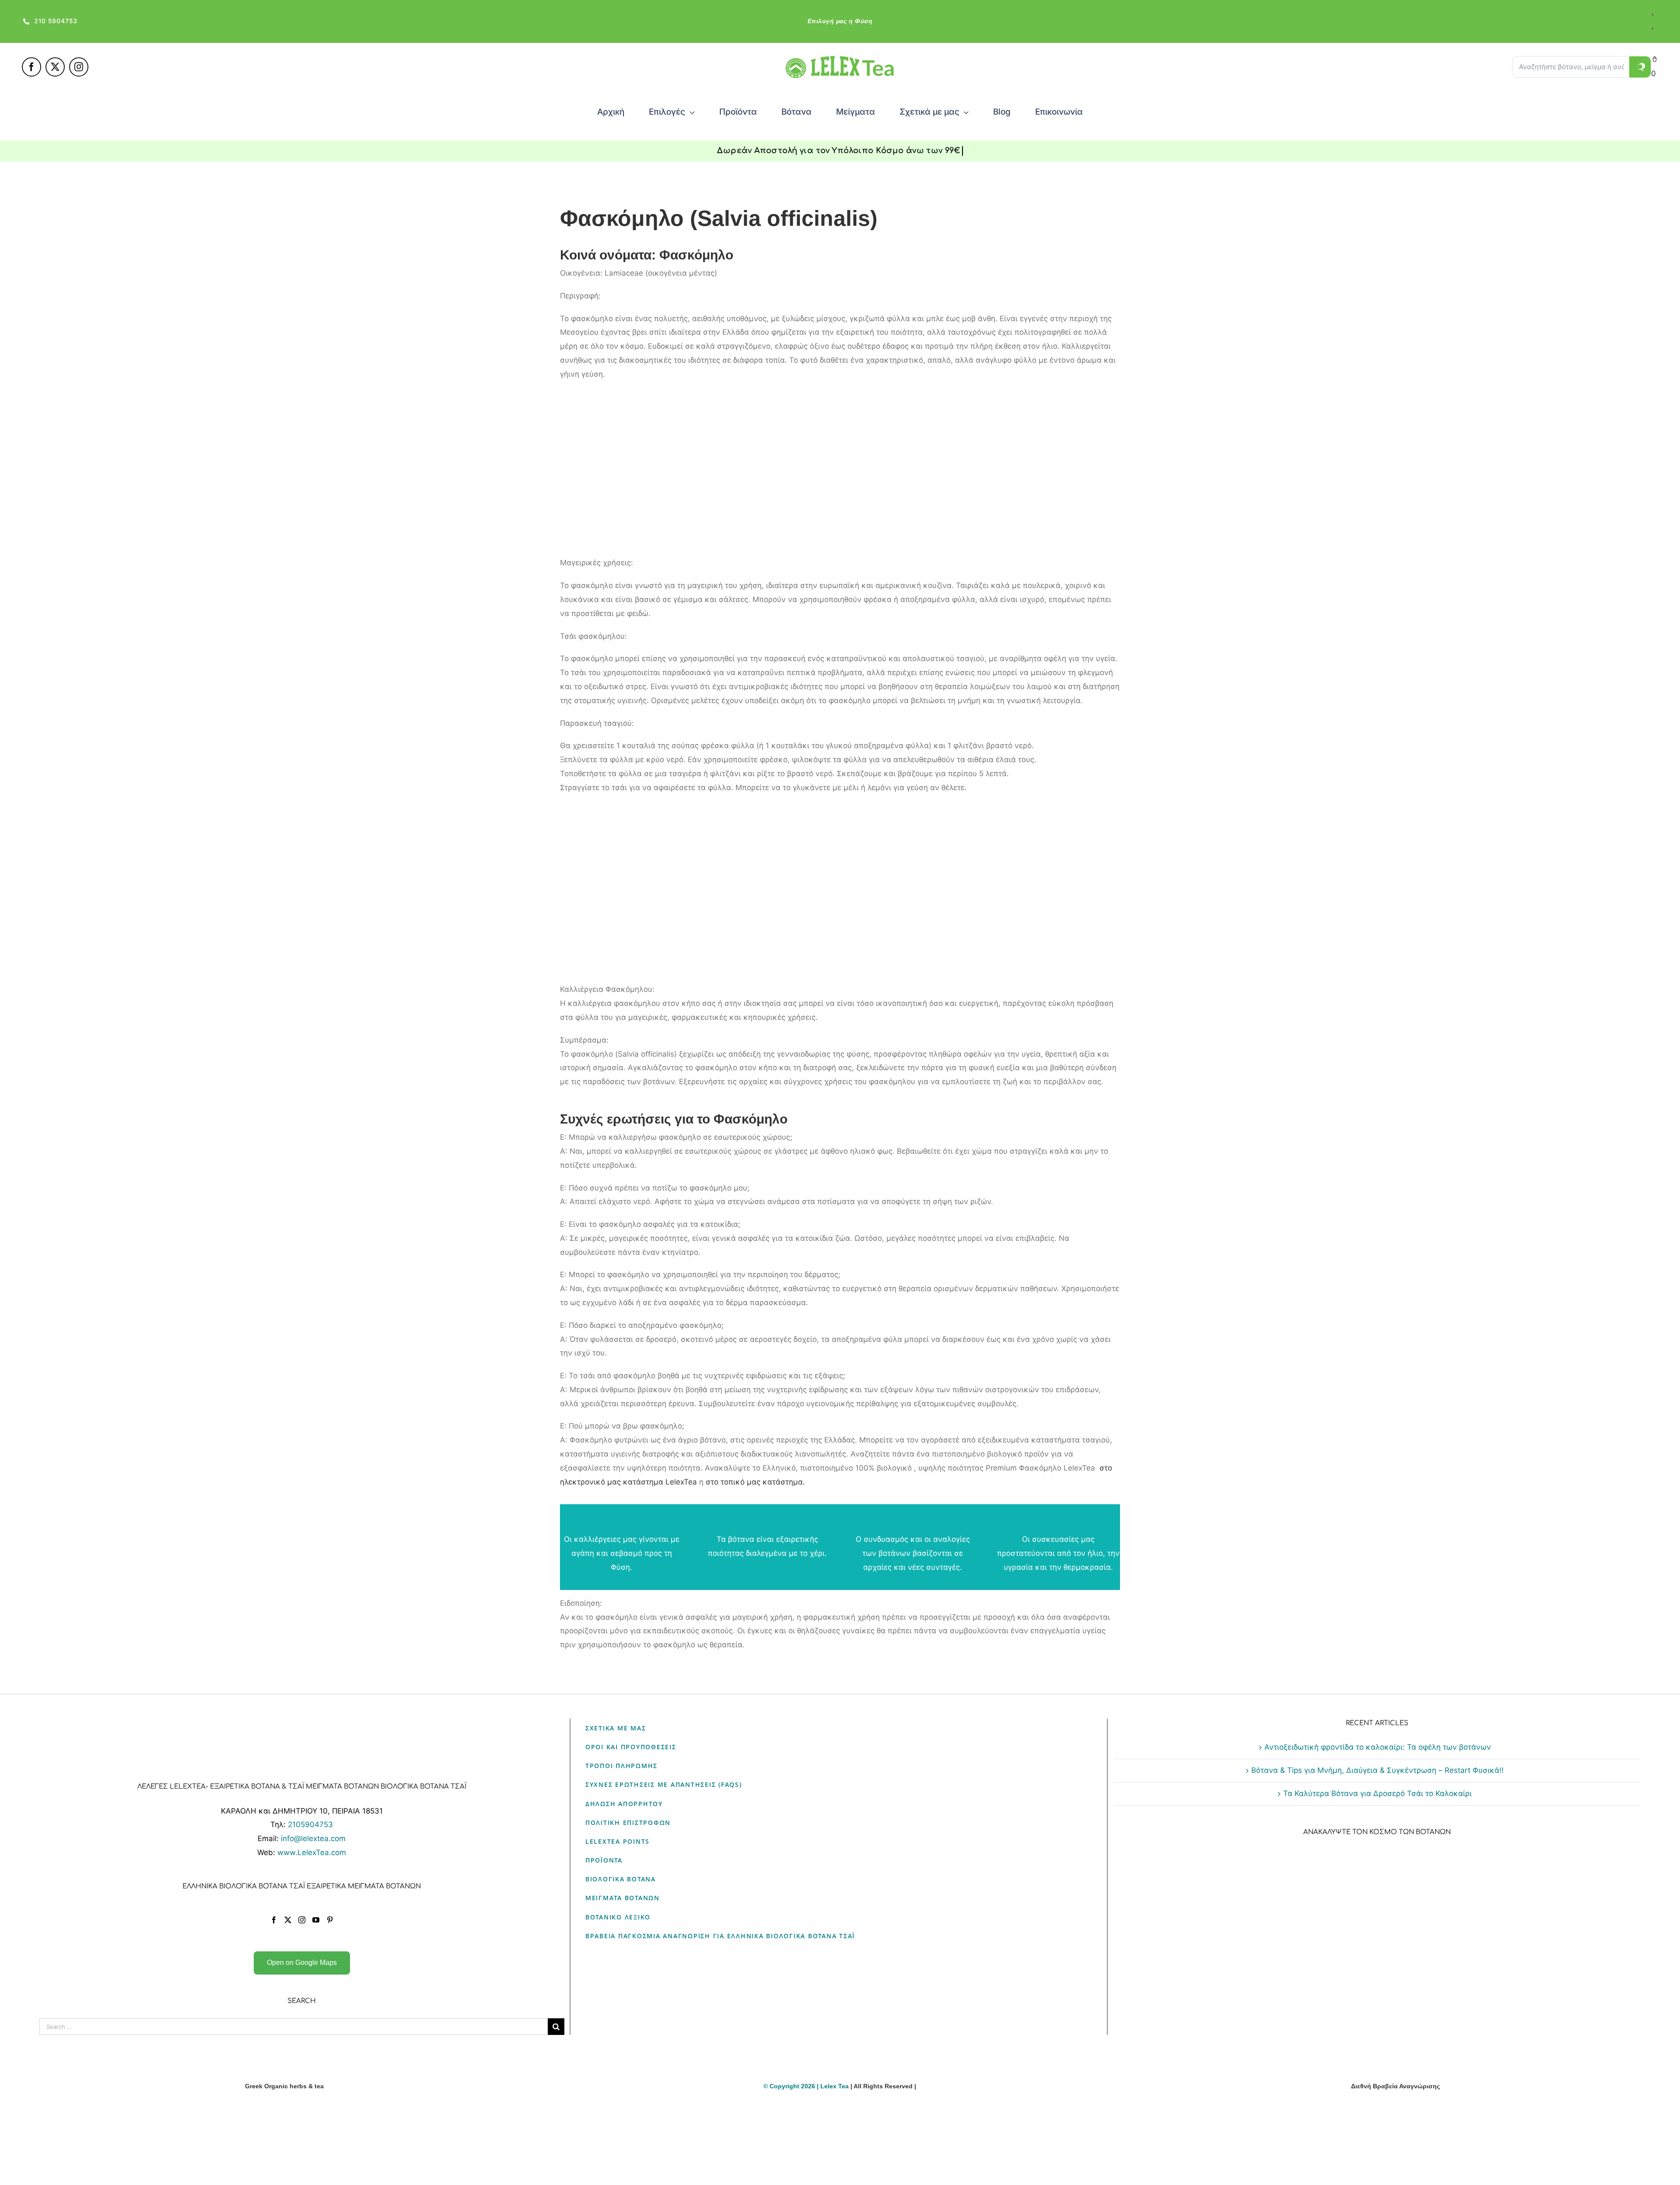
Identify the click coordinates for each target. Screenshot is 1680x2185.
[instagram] (79, 67)
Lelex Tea (835, 2086)
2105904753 (310, 1824)
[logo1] (840, 60)
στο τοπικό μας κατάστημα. (755, 1482)
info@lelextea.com (313, 1838)
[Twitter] (288, 1920)
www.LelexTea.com (312, 1852)
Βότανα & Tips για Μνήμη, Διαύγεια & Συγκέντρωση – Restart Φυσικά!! (1377, 1770)
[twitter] (55, 67)
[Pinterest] (330, 1920)
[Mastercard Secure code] (855, 2135)
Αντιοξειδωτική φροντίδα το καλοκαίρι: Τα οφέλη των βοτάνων (1378, 1747)
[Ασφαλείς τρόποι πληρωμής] (840, 2107)
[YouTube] (316, 1920)
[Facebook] (274, 1920)
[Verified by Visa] (825, 2135)
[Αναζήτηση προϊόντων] (1640, 67)
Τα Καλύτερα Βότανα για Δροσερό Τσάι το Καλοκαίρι (1377, 1793)
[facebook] (31, 67)
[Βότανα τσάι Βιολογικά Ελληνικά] (284, 2107)
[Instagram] (302, 1920)
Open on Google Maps (302, 1963)
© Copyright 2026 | (792, 2086)
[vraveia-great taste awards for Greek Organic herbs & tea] (1396, 2107)
